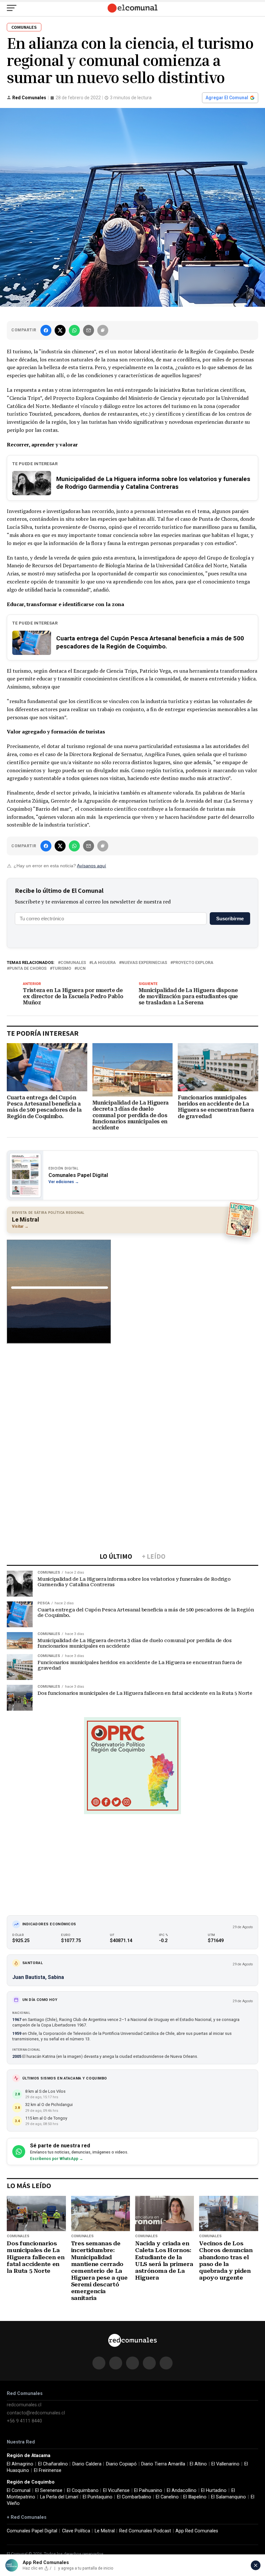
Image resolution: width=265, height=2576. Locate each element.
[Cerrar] (256, 2565)
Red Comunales (29, 98)
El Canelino (167, 2497)
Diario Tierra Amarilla (163, 2464)
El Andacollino (182, 2490)
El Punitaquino (98, 2497)
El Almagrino (20, 2464)
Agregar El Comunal (227, 98)
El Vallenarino (225, 2464)
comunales (73, 963)
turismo (62, 969)
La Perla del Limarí (59, 2497)
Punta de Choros (28, 969)
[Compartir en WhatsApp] (74, 330)
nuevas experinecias (144, 963)
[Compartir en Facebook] (46, 330)
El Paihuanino (148, 2490)
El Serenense (49, 2490)
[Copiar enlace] (103, 330)
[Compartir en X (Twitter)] (60, 330)
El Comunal (19, 2490)
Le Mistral (105, 2531)
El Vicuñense (116, 2490)
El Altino (198, 2464)
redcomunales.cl (24, 2405)
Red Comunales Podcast (145, 2531)
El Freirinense (48, 2470)
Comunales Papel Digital (32, 2531)
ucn (81, 969)
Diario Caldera (87, 2464)
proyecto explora (193, 963)
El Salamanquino (228, 2497)
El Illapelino (195, 2497)
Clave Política (76, 2531)
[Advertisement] (132, 1396)
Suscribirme (230, 919)
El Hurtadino (214, 2490)
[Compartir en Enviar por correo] (89, 330)
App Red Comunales (197, 2531)
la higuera (104, 963)
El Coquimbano (83, 2490)
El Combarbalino (134, 2497)
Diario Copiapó (121, 2464)
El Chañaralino (53, 2464)
